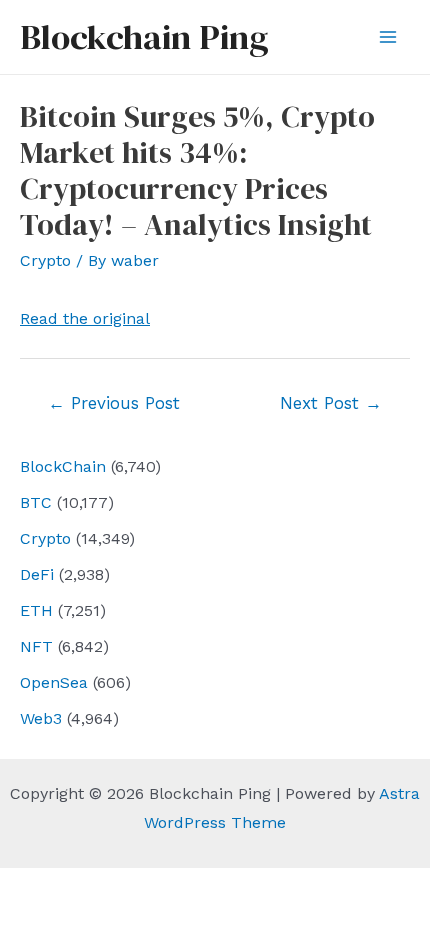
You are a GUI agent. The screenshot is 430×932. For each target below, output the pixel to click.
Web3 (41, 718)
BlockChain (63, 466)
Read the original (85, 318)
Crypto (45, 538)
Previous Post (114, 403)
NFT (36, 646)
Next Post (331, 403)
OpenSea (54, 682)
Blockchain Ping (144, 37)
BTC (36, 502)
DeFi (37, 574)
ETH (36, 610)
